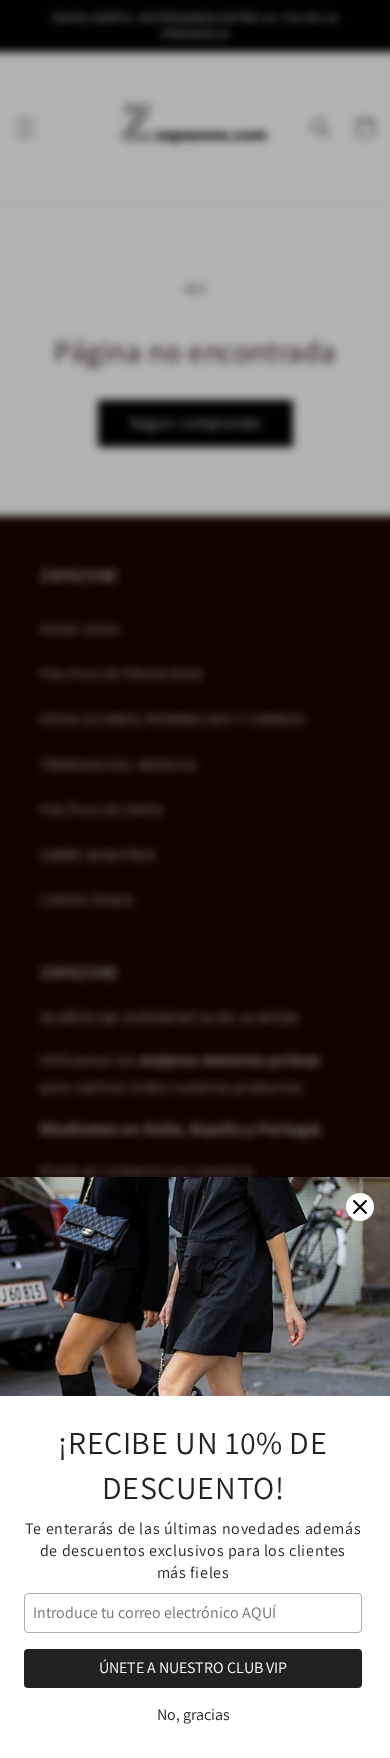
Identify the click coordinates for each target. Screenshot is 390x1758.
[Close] (360, 1207)
